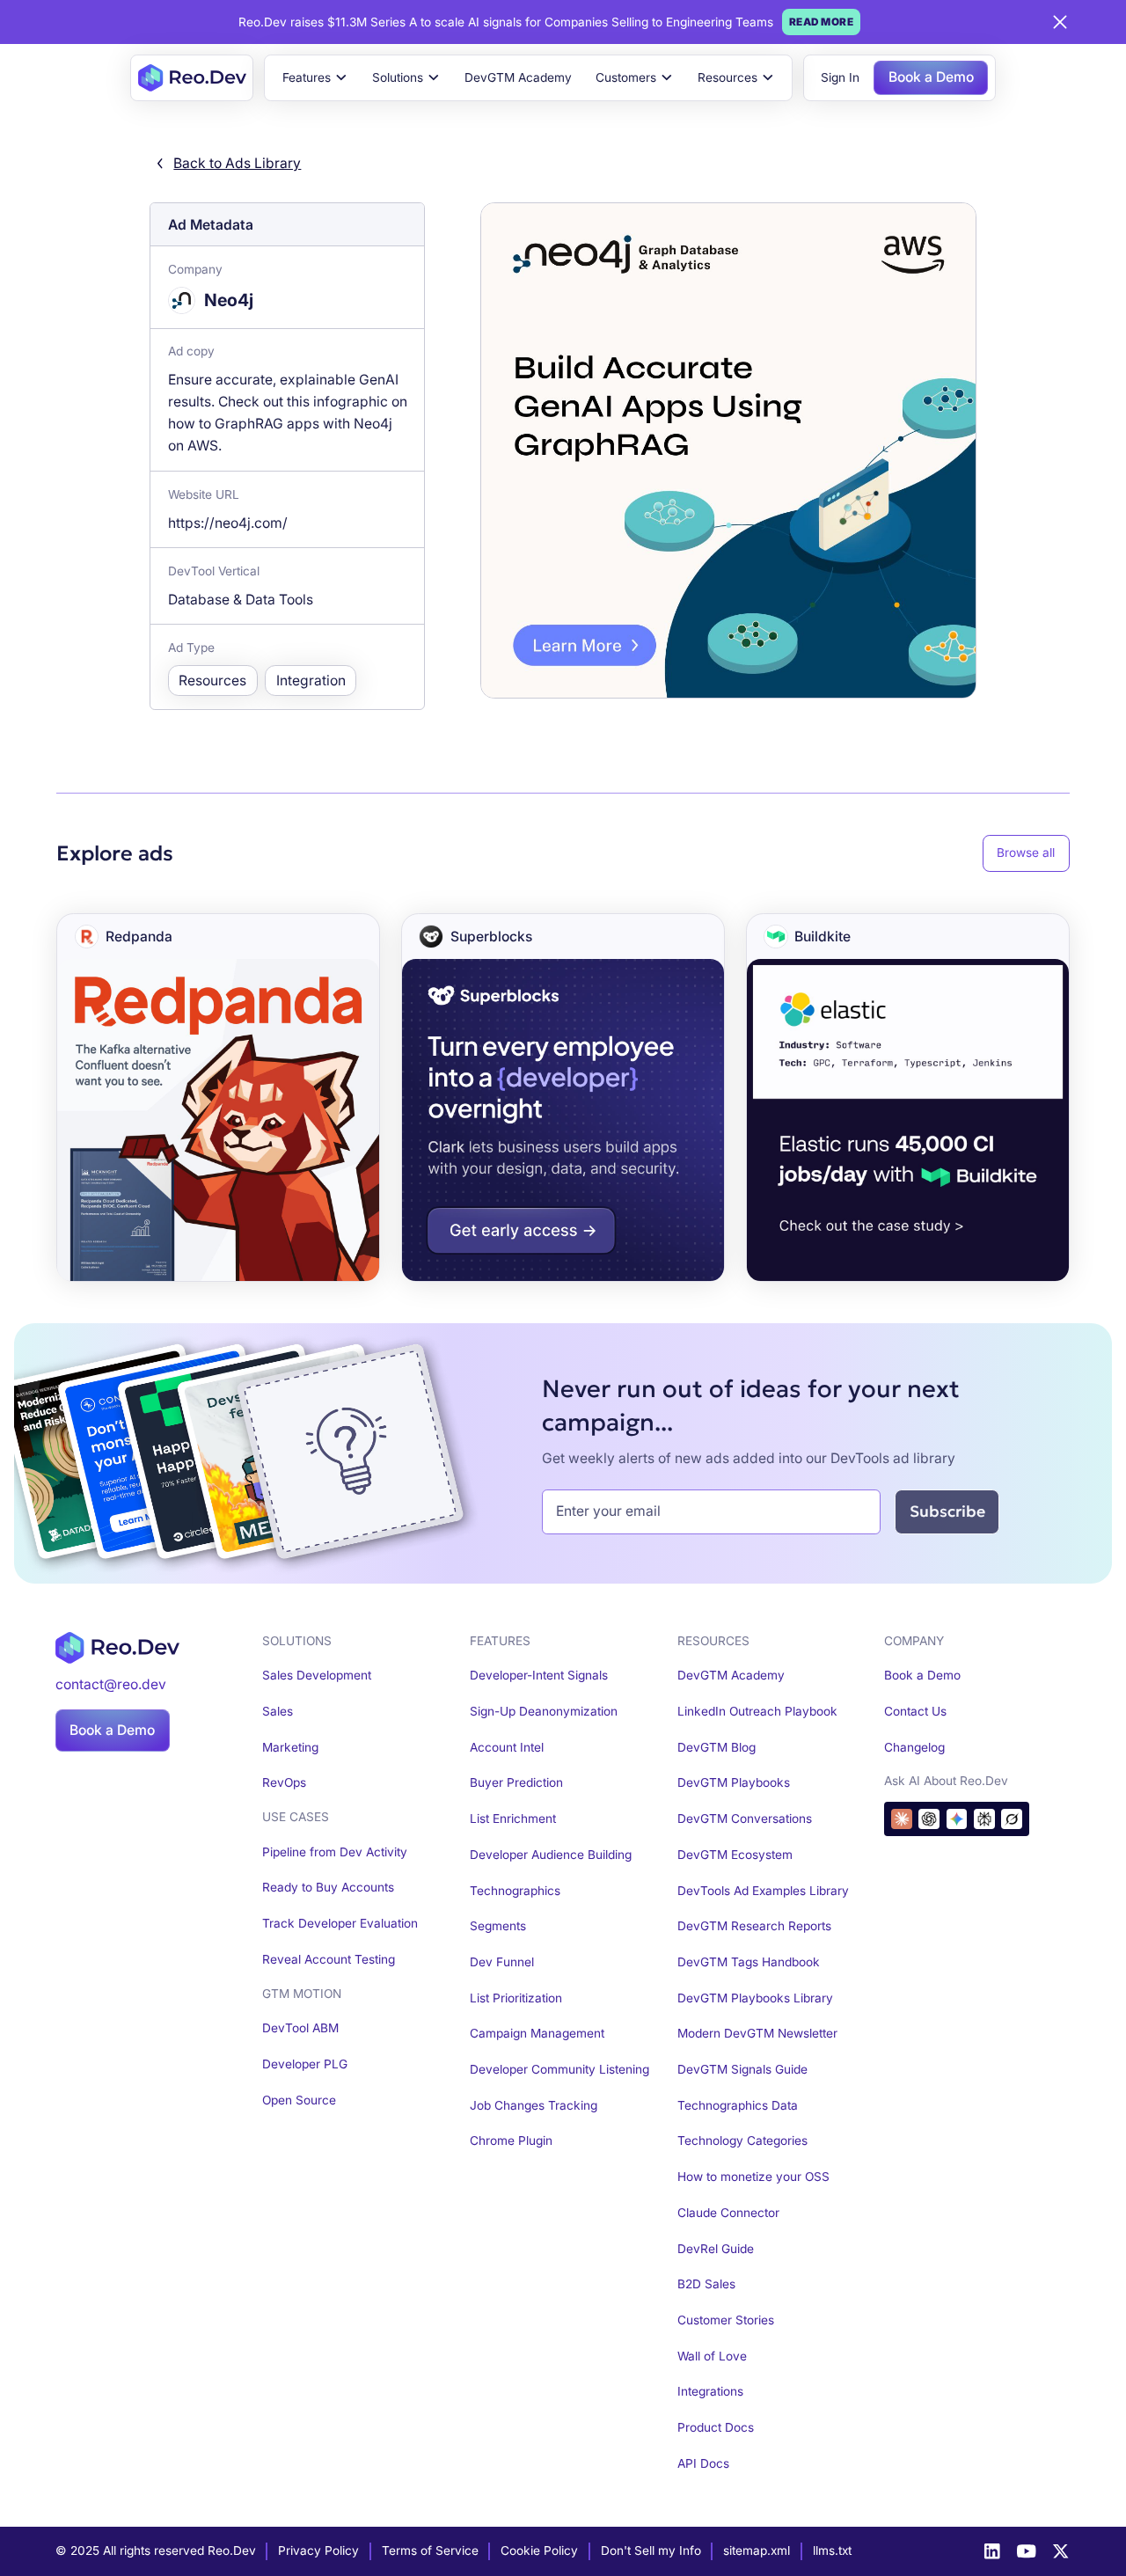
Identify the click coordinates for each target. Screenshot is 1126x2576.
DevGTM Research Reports (754, 1926)
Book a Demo (931, 77)
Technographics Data (738, 2105)
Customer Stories (726, 2320)
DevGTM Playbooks (734, 1782)
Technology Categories (742, 2141)
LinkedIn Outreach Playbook (757, 1711)
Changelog (914, 1747)
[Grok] (1012, 1819)
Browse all (1026, 853)
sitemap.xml (757, 2550)
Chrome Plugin (511, 2141)
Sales (278, 1711)
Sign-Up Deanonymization (544, 1711)
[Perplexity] (984, 1819)
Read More (822, 22)
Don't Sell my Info (651, 2550)
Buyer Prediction (516, 1782)
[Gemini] (957, 1819)
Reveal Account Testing (329, 1959)
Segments (498, 1926)
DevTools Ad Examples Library (763, 1891)
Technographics (515, 1891)
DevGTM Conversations (745, 1819)
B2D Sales (706, 2284)
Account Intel (507, 1747)
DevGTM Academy (518, 77)
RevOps (284, 1782)
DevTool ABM (300, 2028)
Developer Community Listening (559, 2069)
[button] (315, 78)
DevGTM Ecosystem (735, 1855)
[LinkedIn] (992, 2551)
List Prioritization (516, 1998)
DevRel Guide (716, 2249)
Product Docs (716, 2427)
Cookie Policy (539, 2550)
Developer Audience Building (551, 1855)
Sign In (840, 77)
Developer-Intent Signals (539, 1675)
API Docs (703, 2463)
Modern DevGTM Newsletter (757, 2033)
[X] (1061, 2551)
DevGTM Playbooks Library (755, 1998)
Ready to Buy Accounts (328, 1887)
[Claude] (902, 1819)
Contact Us (915, 1711)
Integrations (710, 2391)
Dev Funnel (502, 1962)
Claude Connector (728, 2213)
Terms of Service (430, 2550)
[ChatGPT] (929, 1819)
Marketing (290, 1747)
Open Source (299, 2100)
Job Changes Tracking (534, 2105)
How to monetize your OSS (753, 2177)
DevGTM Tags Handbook (749, 1962)
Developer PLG (305, 2064)
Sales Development (317, 1675)
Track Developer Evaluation (340, 1923)
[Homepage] (192, 78)
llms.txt (832, 2550)
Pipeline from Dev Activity (335, 1852)
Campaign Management (537, 2033)
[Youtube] (1027, 2551)
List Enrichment (513, 1819)
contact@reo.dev (111, 1684)
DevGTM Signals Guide (742, 2069)
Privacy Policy (318, 2550)
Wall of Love (712, 2356)
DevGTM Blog (717, 1747)
